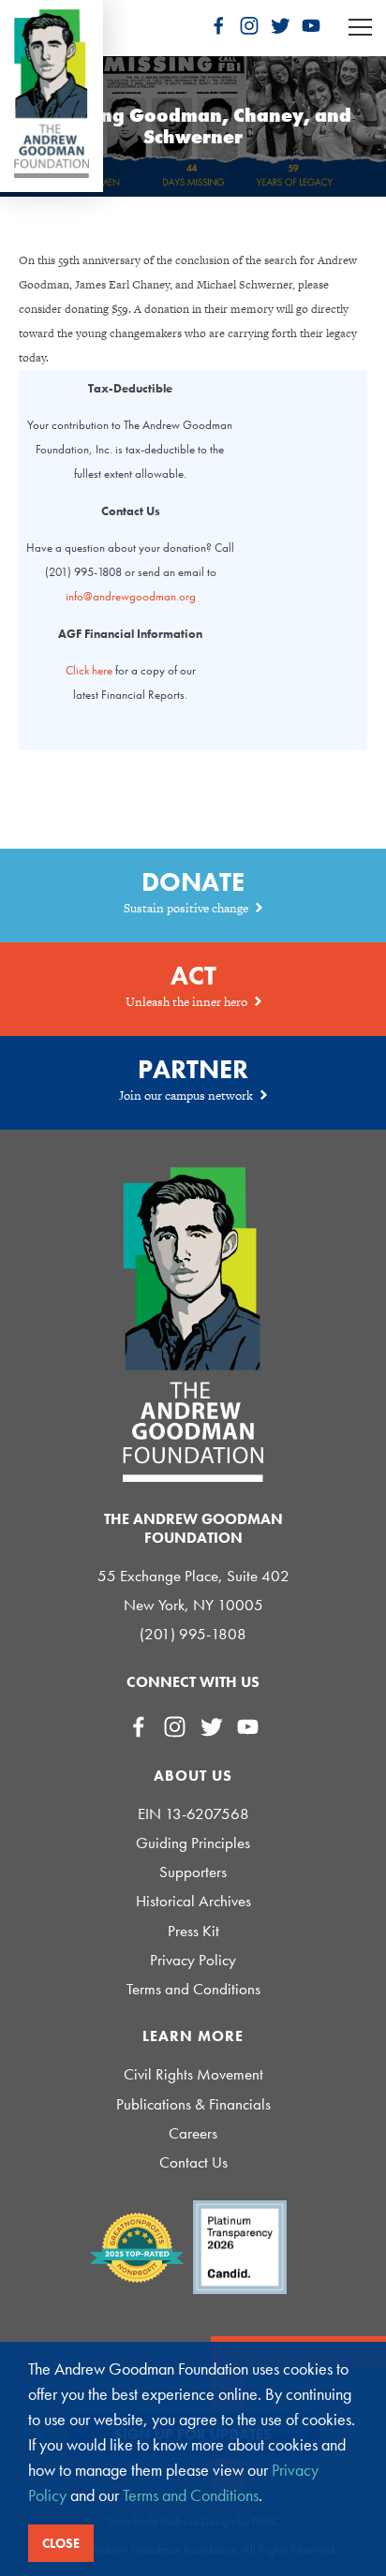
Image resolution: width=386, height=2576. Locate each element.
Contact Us (193, 2162)
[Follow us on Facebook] (218, 25)
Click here (89, 670)
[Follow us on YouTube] (311, 25)
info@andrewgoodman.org (131, 596)
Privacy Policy (193, 1960)
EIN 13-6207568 (193, 1814)
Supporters (193, 1872)
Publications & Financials (193, 2104)
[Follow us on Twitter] (280, 25)
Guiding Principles (193, 1843)
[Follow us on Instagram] (249, 25)
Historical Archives (193, 1901)
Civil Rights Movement (193, 2074)
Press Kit (193, 1931)
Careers (193, 2133)
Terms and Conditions (193, 1989)
